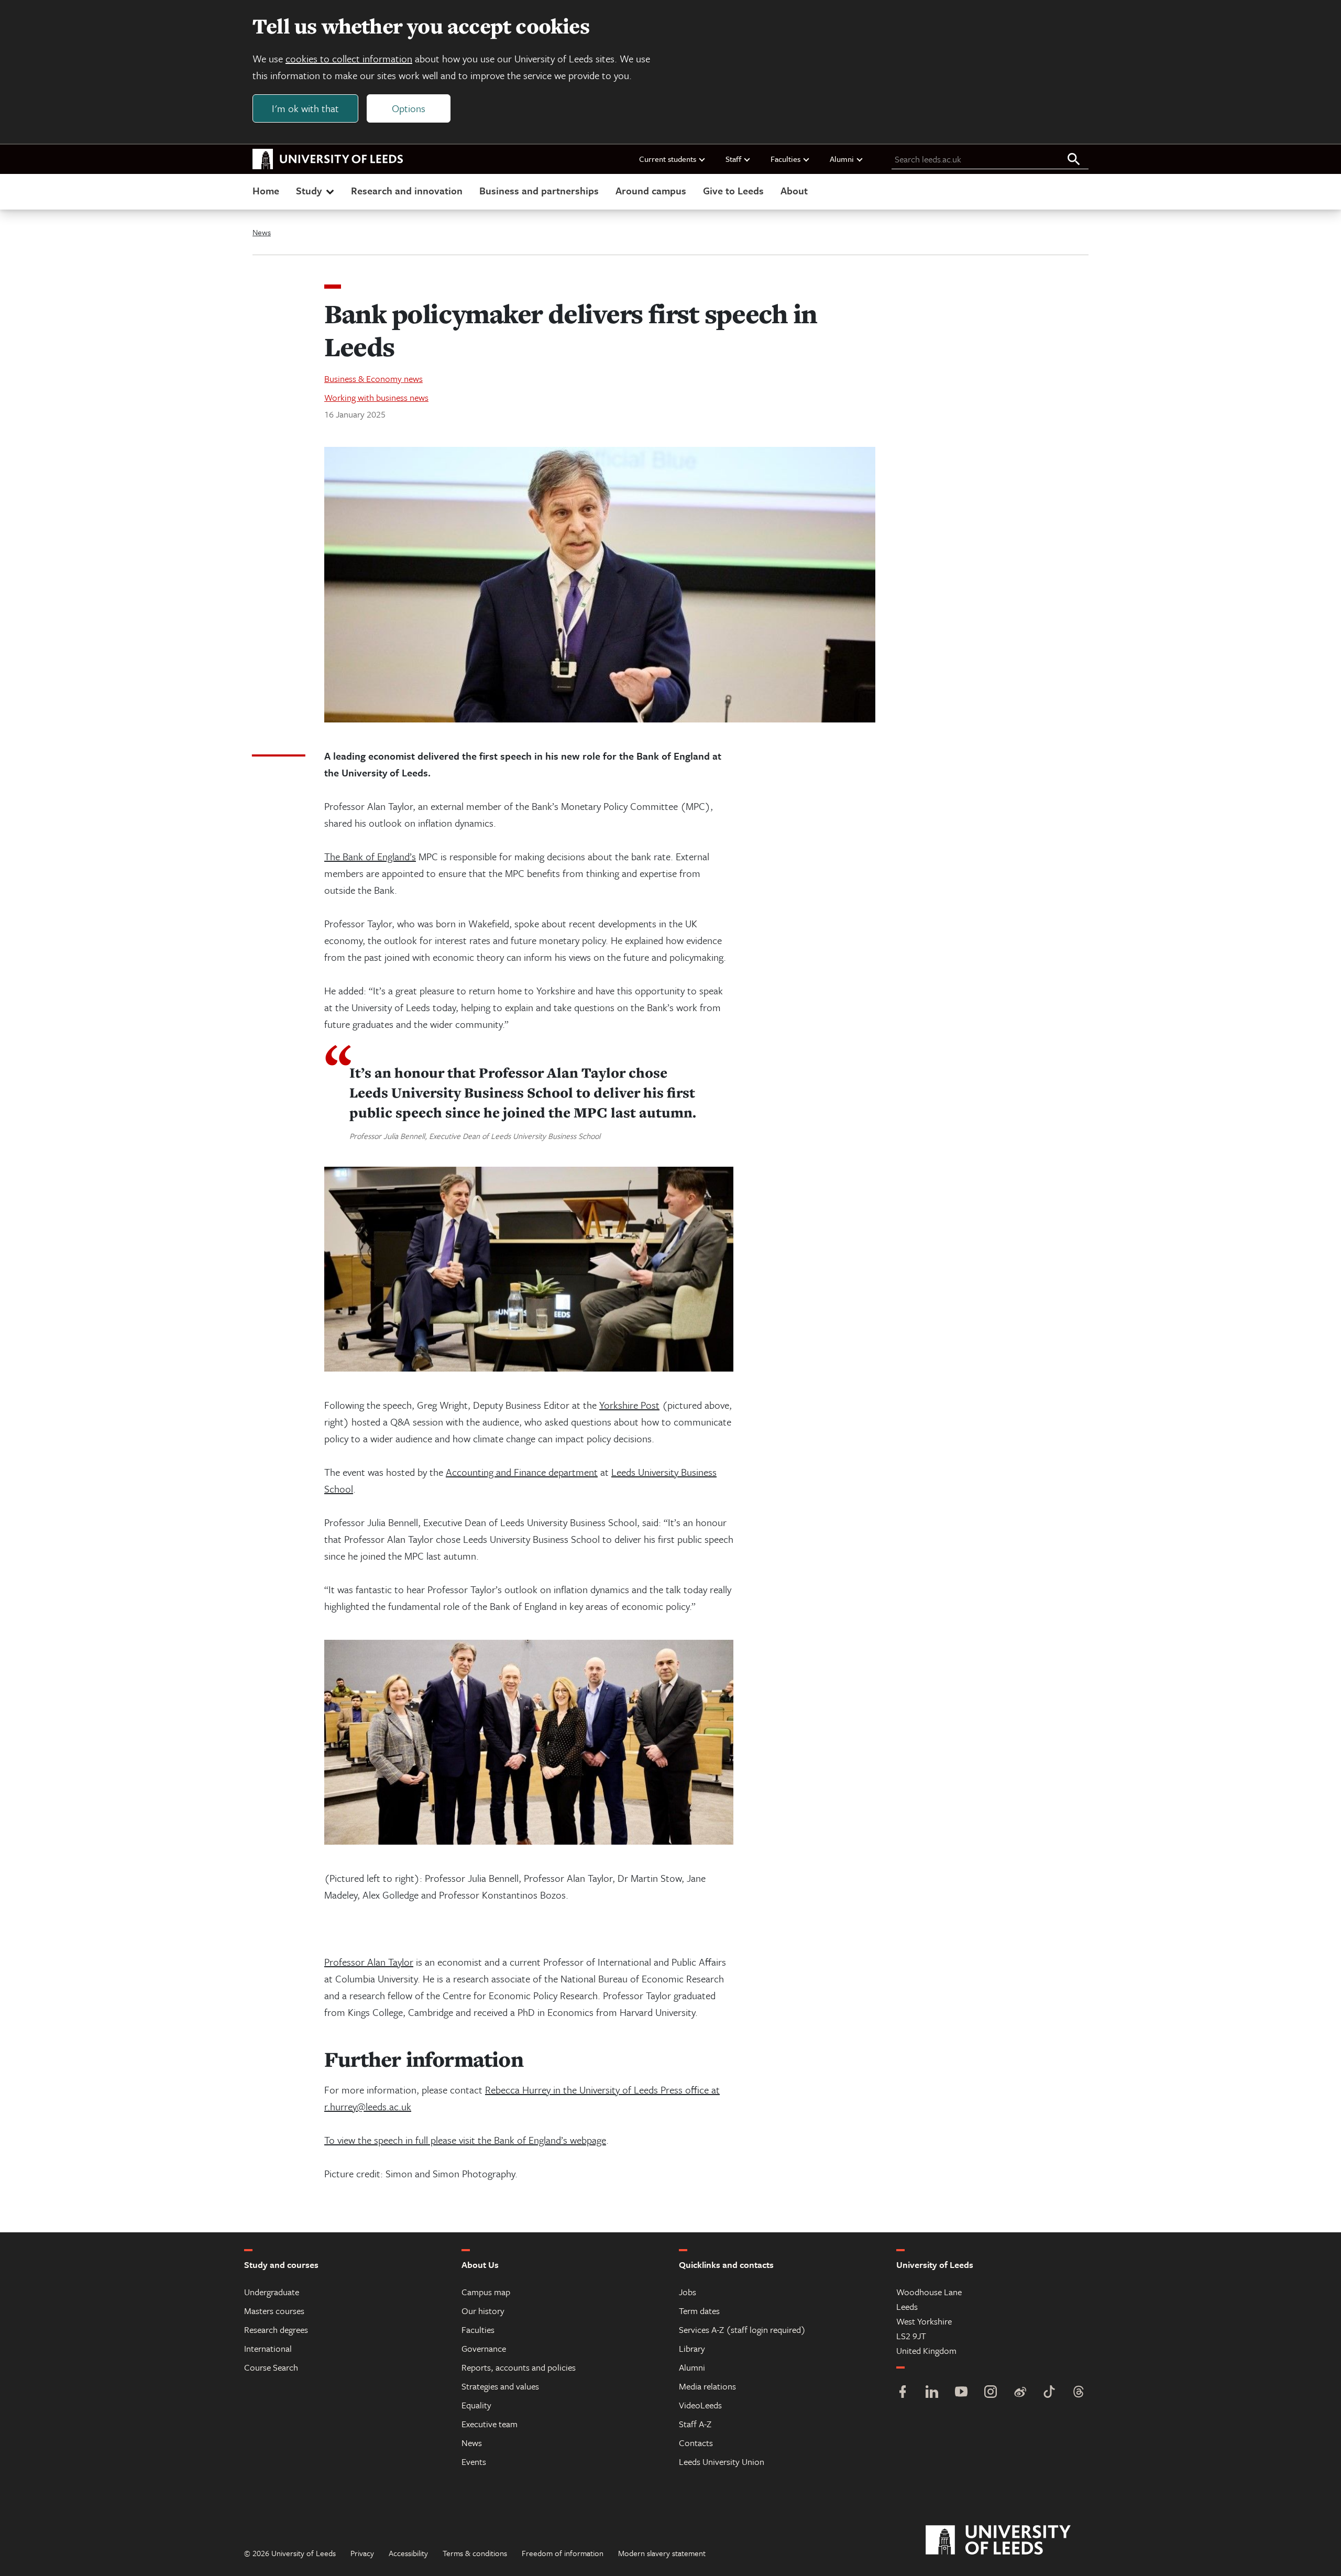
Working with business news (376, 397)
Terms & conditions (475, 2553)
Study (309, 190)
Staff (733, 159)
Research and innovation (407, 190)
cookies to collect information (349, 58)
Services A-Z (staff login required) (742, 2330)
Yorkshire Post (629, 1405)
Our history (483, 2311)
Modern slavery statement (662, 2553)
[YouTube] (961, 2393)
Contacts (696, 2443)
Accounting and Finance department (522, 1472)
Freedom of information (563, 2553)
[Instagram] (991, 2393)
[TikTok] (1049, 2393)
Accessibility (408, 2553)
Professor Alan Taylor (369, 1962)
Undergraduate (272, 2292)
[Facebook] (903, 2393)
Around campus (651, 190)
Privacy (362, 2553)
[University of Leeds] (1011, 2540)
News (262, 232)
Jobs (688, 2292)
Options (409, 108)
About (794, 190)
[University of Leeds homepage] (328, 159)
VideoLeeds (700, 2405)
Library (692, 2348)
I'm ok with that (305, 108)
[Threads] (1079, 2393)
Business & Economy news (373, 379)
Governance (484, 2348)
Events (474, 2462)
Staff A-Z (695, 2424)
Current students (668, 159)
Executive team (490, 2424)
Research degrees (276, 2330)
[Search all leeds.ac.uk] (1074, 160)
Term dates (699, 2311)
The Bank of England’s (370, 856)
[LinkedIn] (932, 2393)
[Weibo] (1020, 2393)
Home (266, 190)
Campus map (486, 2292)
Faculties (785, 159)
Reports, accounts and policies (519, 2367)
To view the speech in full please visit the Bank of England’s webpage (465, 2140)
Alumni (842, 159)
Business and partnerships (539, 190)
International (268, 2348)
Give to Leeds (733, 190)
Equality (476, 2405)
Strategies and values (500, 2386)
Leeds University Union (722, 2462)
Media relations (707, 2386)
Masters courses (274, 2311)
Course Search (271, 2367)
